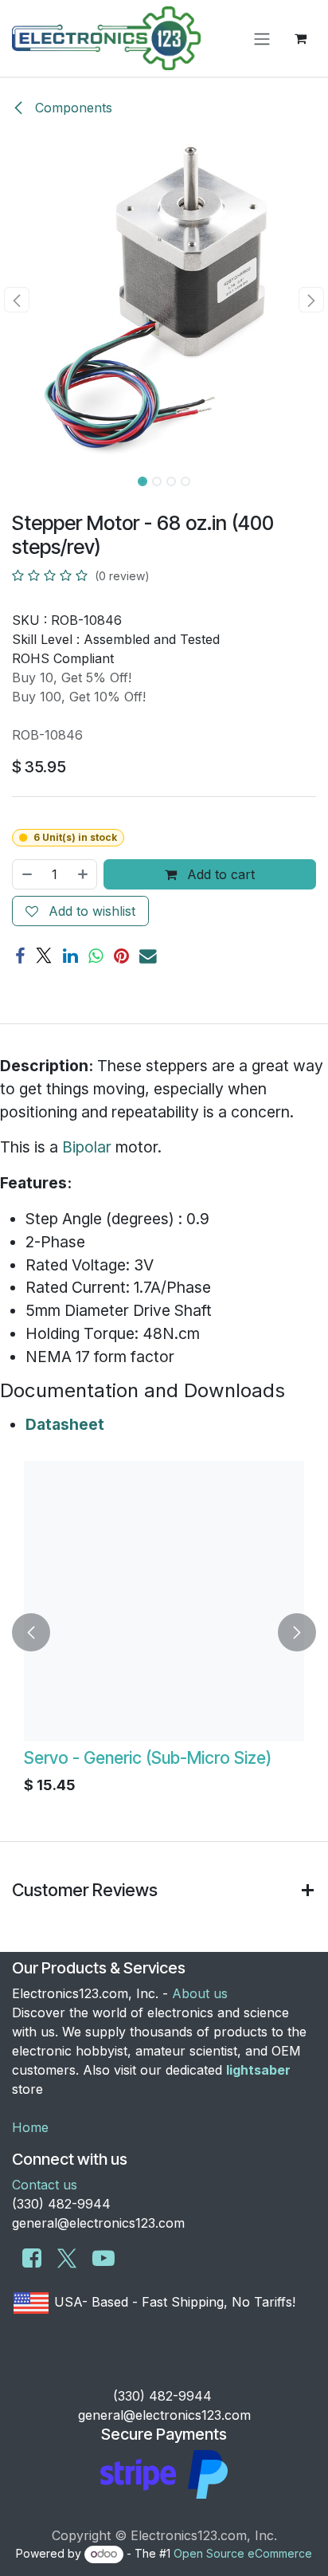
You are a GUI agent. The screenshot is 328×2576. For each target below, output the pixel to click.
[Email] (148, 956)
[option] (164, 1632)
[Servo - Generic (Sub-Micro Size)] (164, 1601)
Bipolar (87, 1147)
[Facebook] (20, 956)
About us (200, 1993)
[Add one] (84, 874)
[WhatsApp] (96, 956)
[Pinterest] (121, 956)
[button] (16, 300)
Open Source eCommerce (243, 2553)
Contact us (45, 2185)
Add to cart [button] (219, 874)
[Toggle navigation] (262, 38)
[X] (44, 956)
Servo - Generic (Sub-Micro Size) (148, 1758)
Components (72, 108)
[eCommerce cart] (300, 38)
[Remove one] (26, 874)
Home (30, 2127)
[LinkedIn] (70, 956)
